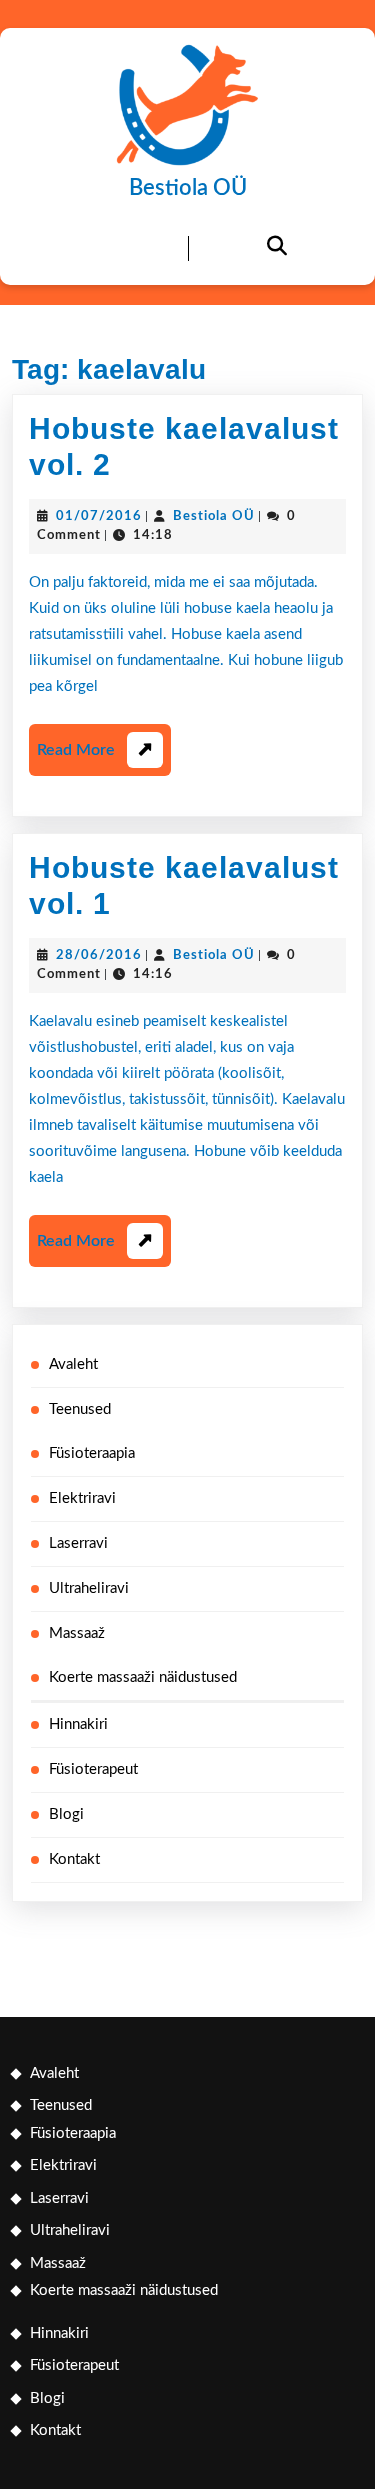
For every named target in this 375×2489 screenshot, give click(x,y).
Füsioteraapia (92, 1453)
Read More (95, 758)
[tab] (99, 249)
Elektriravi (82, 1498)
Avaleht (73, 1364)
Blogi (66, 1814)
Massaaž (77, 1633)
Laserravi (78, 1543)
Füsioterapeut (93, 1769)
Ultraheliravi (89, 1588)
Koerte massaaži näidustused (143, 1677)
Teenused (80, 1409)
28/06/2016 (99, 955)
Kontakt (74, 1859)
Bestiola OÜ (188, 188)
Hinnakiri (78, 1724)
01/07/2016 (99, 516)
